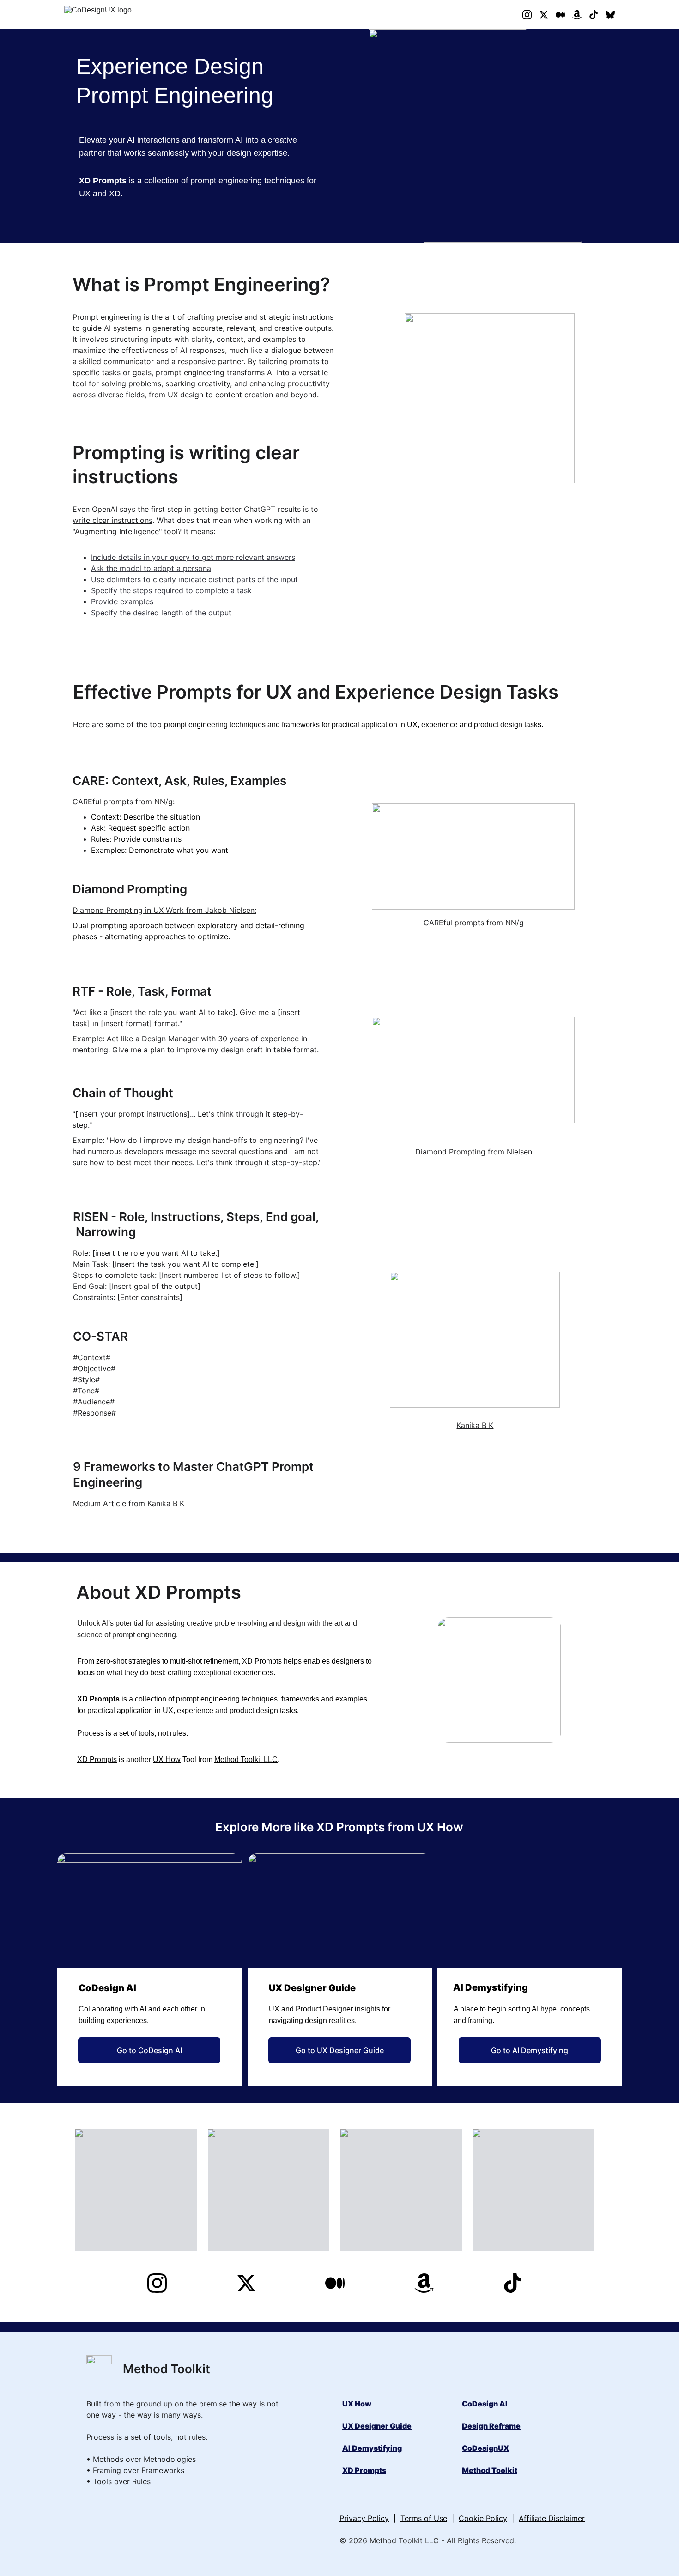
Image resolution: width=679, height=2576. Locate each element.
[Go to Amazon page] (581, 15)
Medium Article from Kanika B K (129, 1503)
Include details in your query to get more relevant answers (193, 557)
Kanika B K (475, 1425)
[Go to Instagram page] (531, 15)
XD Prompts (97, 1759)
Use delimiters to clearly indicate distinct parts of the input (194, 579)
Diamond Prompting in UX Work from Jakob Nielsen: (164, 910)
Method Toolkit (490, 2470)
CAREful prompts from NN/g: (124, 802)
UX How (167, 1759)
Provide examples (122, 601)
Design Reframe (491, 2426)
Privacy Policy (364, 2518)
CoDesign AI (485, 2404)
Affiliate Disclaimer (552, 2518)
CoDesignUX (485, 2448)
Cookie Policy (483, 2518)
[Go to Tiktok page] (597, 15)
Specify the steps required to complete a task (171, 590)
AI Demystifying (372, 2448)
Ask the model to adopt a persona (151, 568)
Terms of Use (424, 2518)
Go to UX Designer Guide (340, 2050)
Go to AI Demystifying (530, 2050)
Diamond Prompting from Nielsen (474, 1152)
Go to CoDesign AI (149, 2050)
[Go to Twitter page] (547, 15)
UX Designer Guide (377, 2426)
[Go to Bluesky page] (610, 15)
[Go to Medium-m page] (564, 15)
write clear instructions (112, 520)
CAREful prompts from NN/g (474, 923)
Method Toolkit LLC (246, 1759)
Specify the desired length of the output (161, 613)
